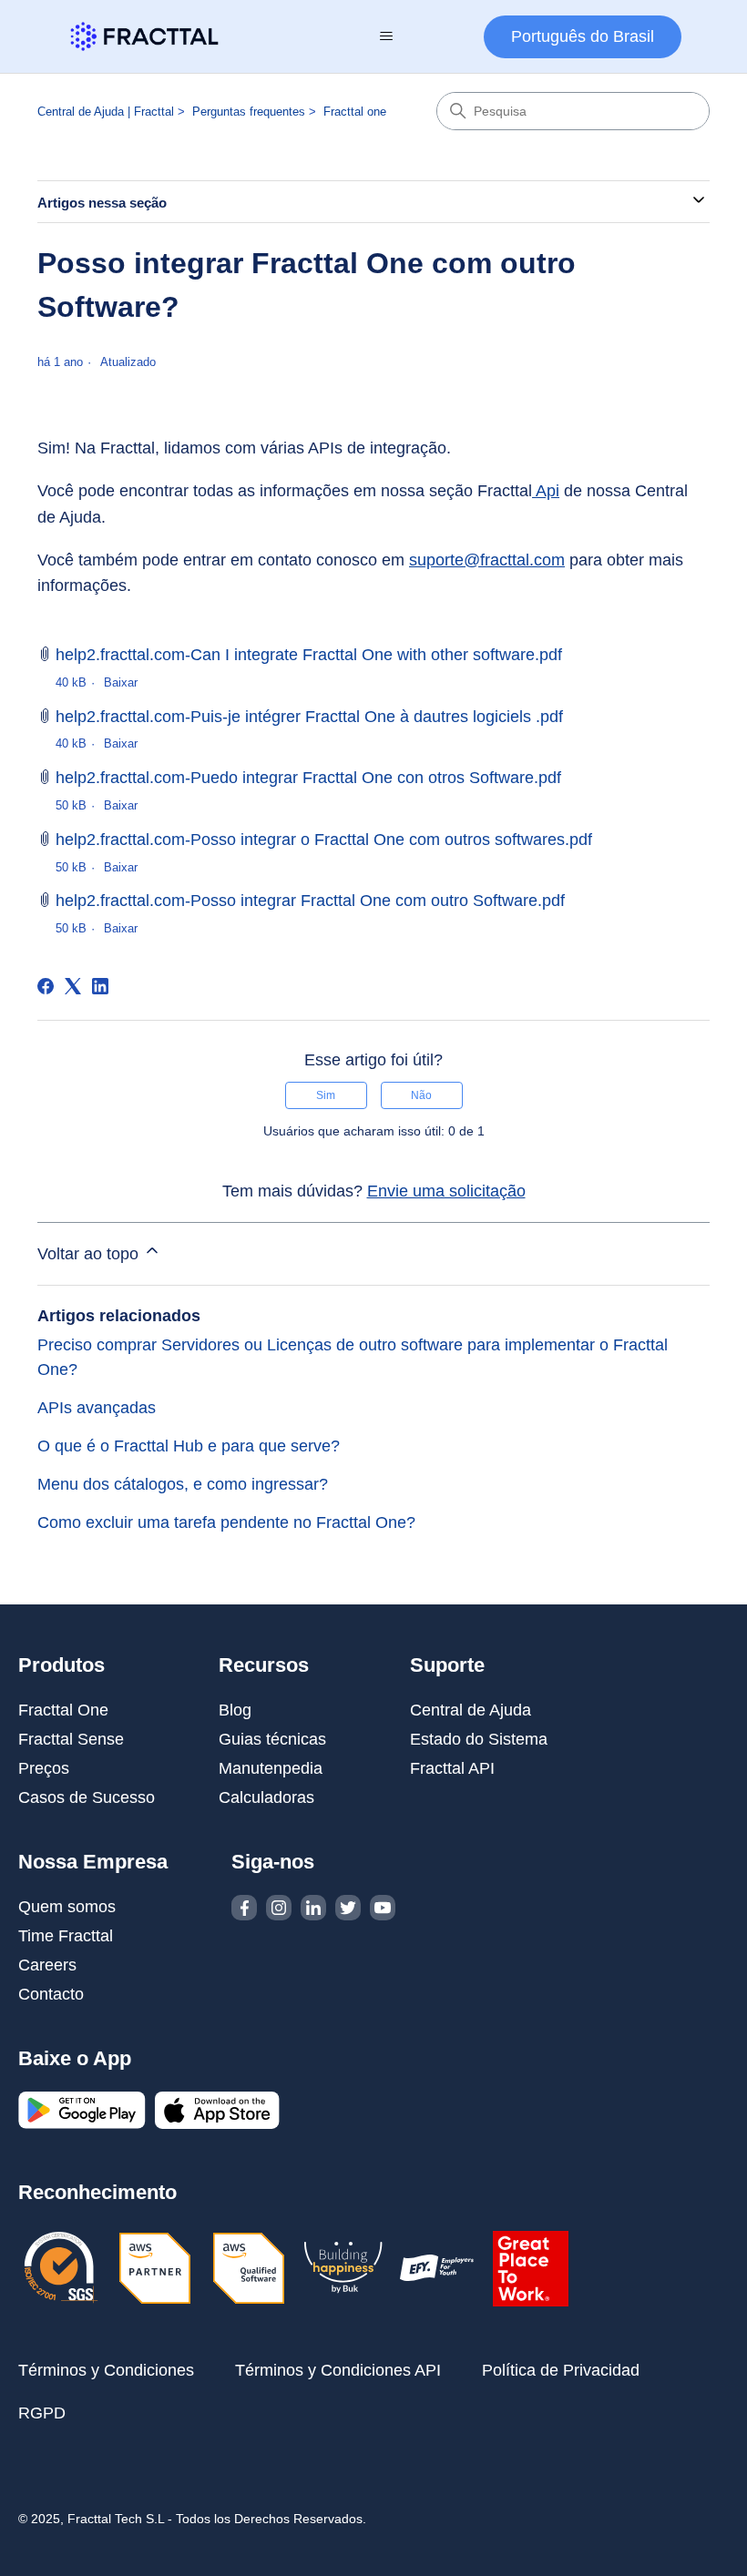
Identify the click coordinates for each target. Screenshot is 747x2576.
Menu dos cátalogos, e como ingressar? (183, 1484)
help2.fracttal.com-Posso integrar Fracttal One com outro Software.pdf (310, 901)
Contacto (51, 1994)
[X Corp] (73, 986)
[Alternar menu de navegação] (386, 36)
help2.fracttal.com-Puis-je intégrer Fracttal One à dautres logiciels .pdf (309, 717)
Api (546, 491)
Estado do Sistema (479, 1739)
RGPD (42, 2413)
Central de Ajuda (471, 1710)
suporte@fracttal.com (487, 560)
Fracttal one (355, 112)
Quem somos (67, 1907)
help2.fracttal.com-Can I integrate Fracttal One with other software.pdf (309, 655)
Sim (326, 1095)
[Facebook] (46, 986)
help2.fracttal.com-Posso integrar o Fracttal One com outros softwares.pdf (324, 840)
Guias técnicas (272, 1739)
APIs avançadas (97, 1408)
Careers (47, 1965)
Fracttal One (63, 1710)
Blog (235, 1710)
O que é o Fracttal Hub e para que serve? (189, 1446)
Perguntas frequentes (249, 112)
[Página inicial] (144, 36)
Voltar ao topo (90, 1254)
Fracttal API (452, 1768)
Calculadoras (266, 1797)
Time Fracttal (66, 1936)
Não (421, 1095)
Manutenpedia (271, 1768)
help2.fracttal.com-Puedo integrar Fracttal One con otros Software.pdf (308, 778)
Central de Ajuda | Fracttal (106, 112)
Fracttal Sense (71, 1739)
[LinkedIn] (100, 986)
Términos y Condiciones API (338, 2370)
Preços (44, 1768)
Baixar (121, 682)
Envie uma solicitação (446, 1191)
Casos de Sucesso (87, 1797)
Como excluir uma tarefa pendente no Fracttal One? (226, 1522)
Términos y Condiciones (106, 2370)
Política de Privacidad (561, 2370)
